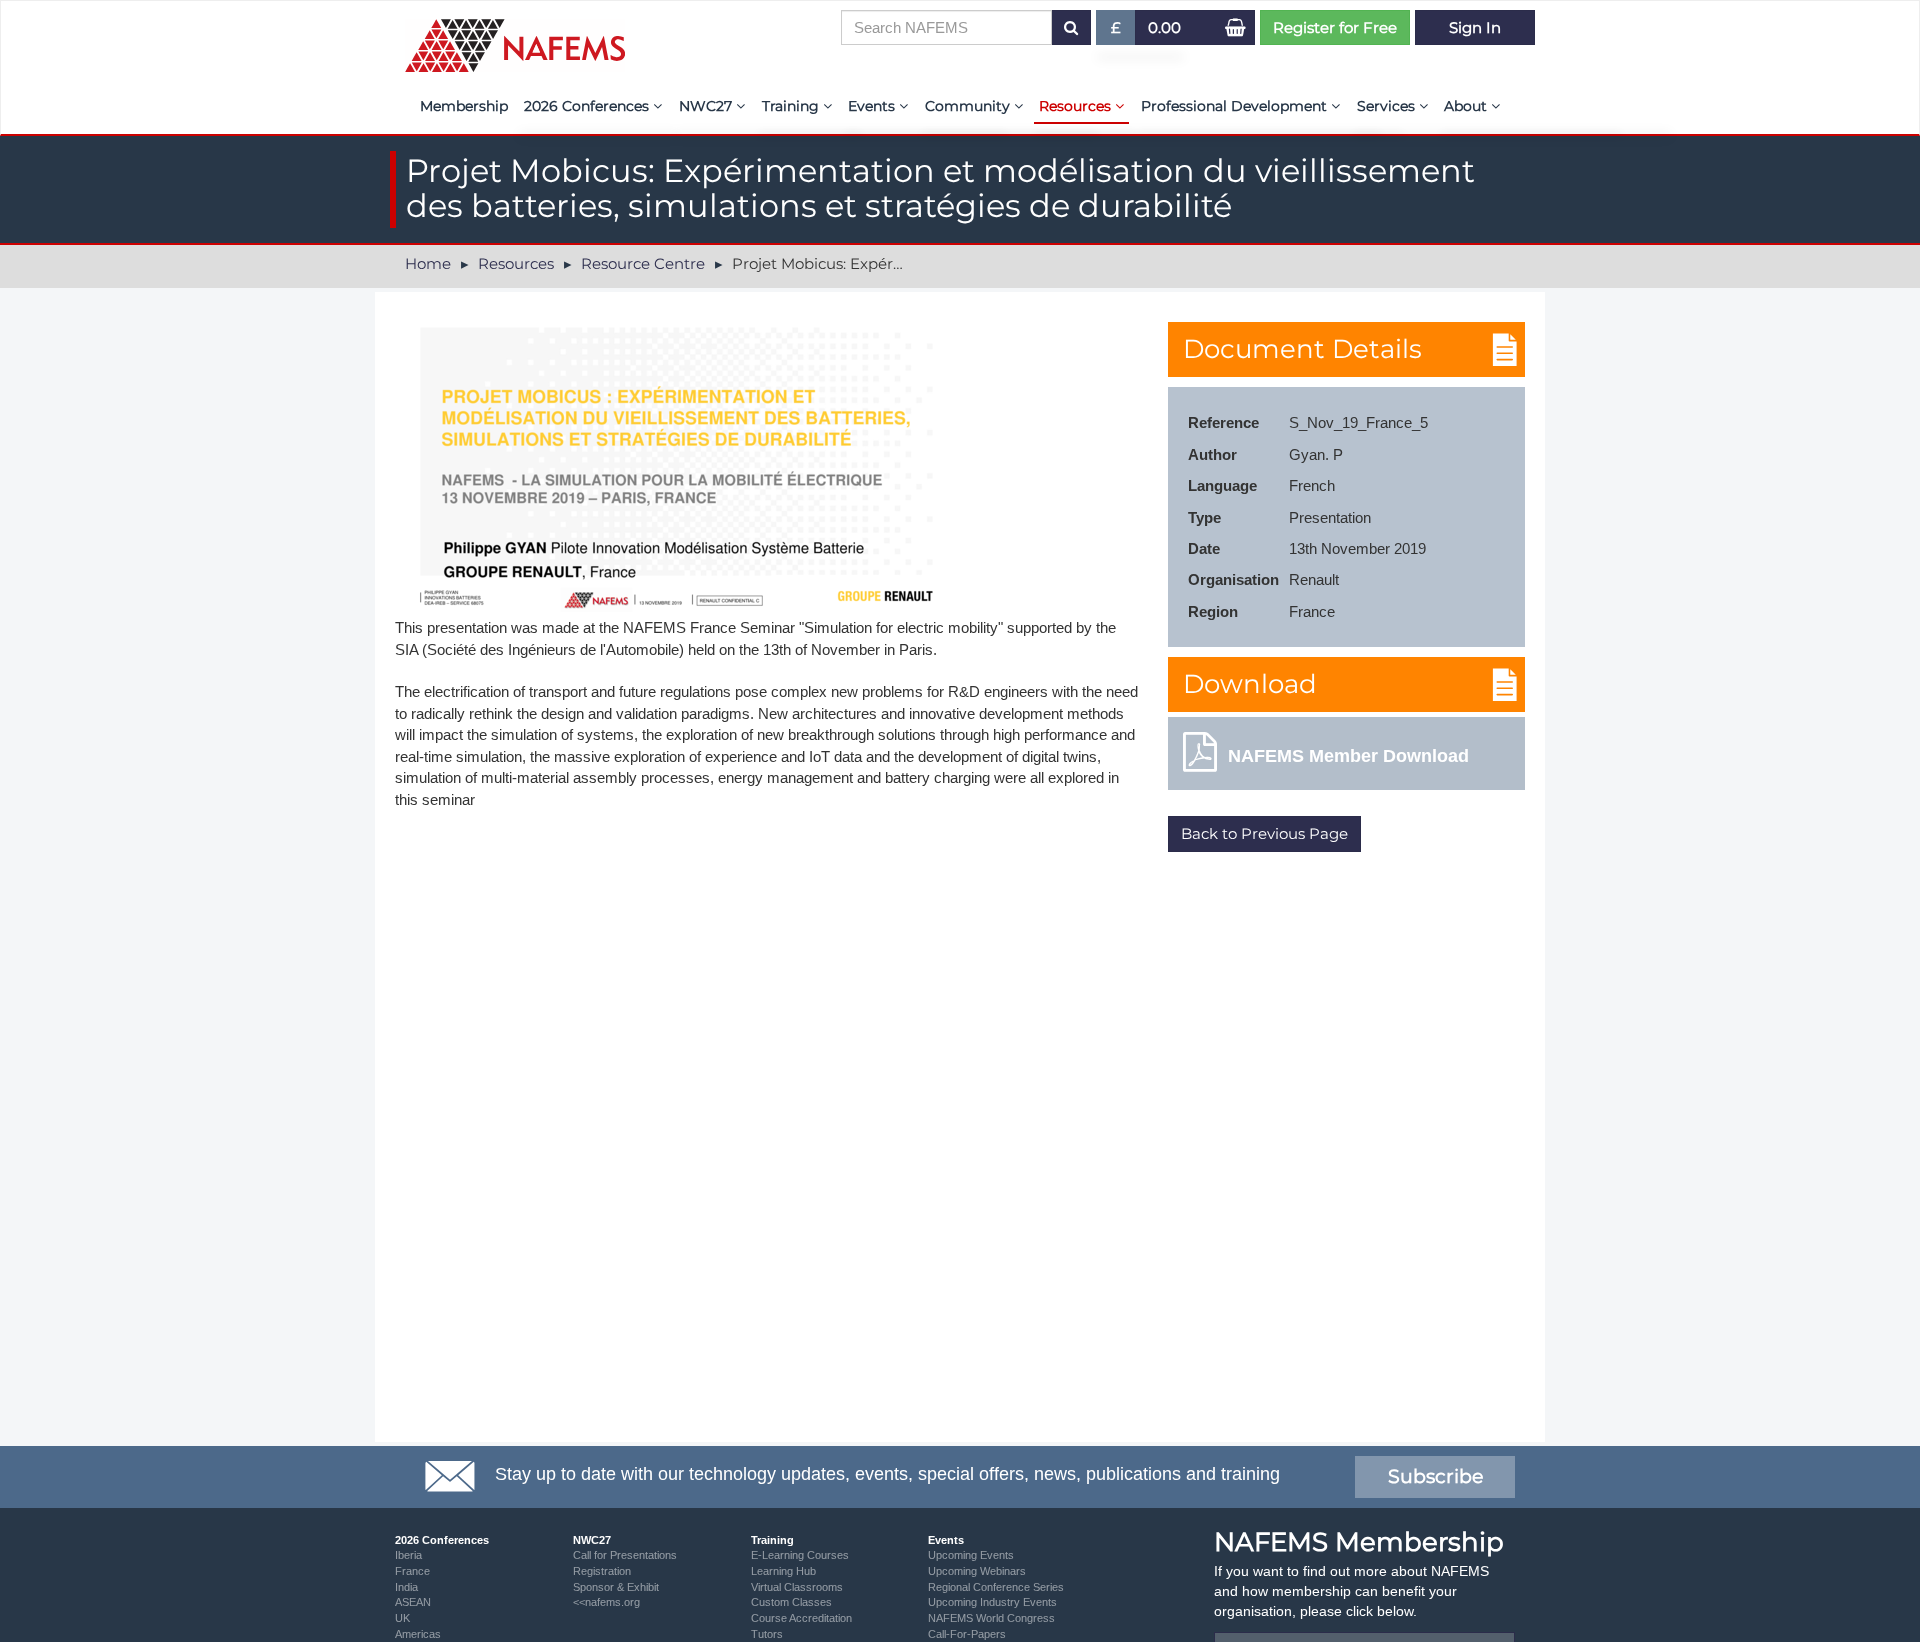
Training (792, 106)
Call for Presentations (625, 1555)
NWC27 (707, 106)
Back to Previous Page (1264, 833)
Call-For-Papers (967, 1634)
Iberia (408, 1555)
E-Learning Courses (800, 1555)
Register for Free (1335, 27)
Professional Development (1236, 106)
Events (873, 106)
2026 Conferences (588, 106)
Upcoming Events (971, 1555)
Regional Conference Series (996, 1587)
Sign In (1475, 27)
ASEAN (413, 1602)
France (412, 1571)
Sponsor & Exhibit (616, 1587)
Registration (602, 1571)
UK (402, 1618)
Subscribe (1435, 1476)
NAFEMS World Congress (991, 1618)
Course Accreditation (801, 1618)
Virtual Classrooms (797, 1587)
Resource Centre (643, 263)
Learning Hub (783, 1571)
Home (428, 263)
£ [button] (1123, 31)
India (406, 1587)
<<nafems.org (606, 1602)
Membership (464, 106)
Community (969, 106)
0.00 (1164, 27)
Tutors (767, 1634)
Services (1388, 106)
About (1467, 106)
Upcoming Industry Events (992, 1602)
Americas (418, 1634)
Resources (1077, 106)
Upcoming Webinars (977, 1571)
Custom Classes (791, 1602)
